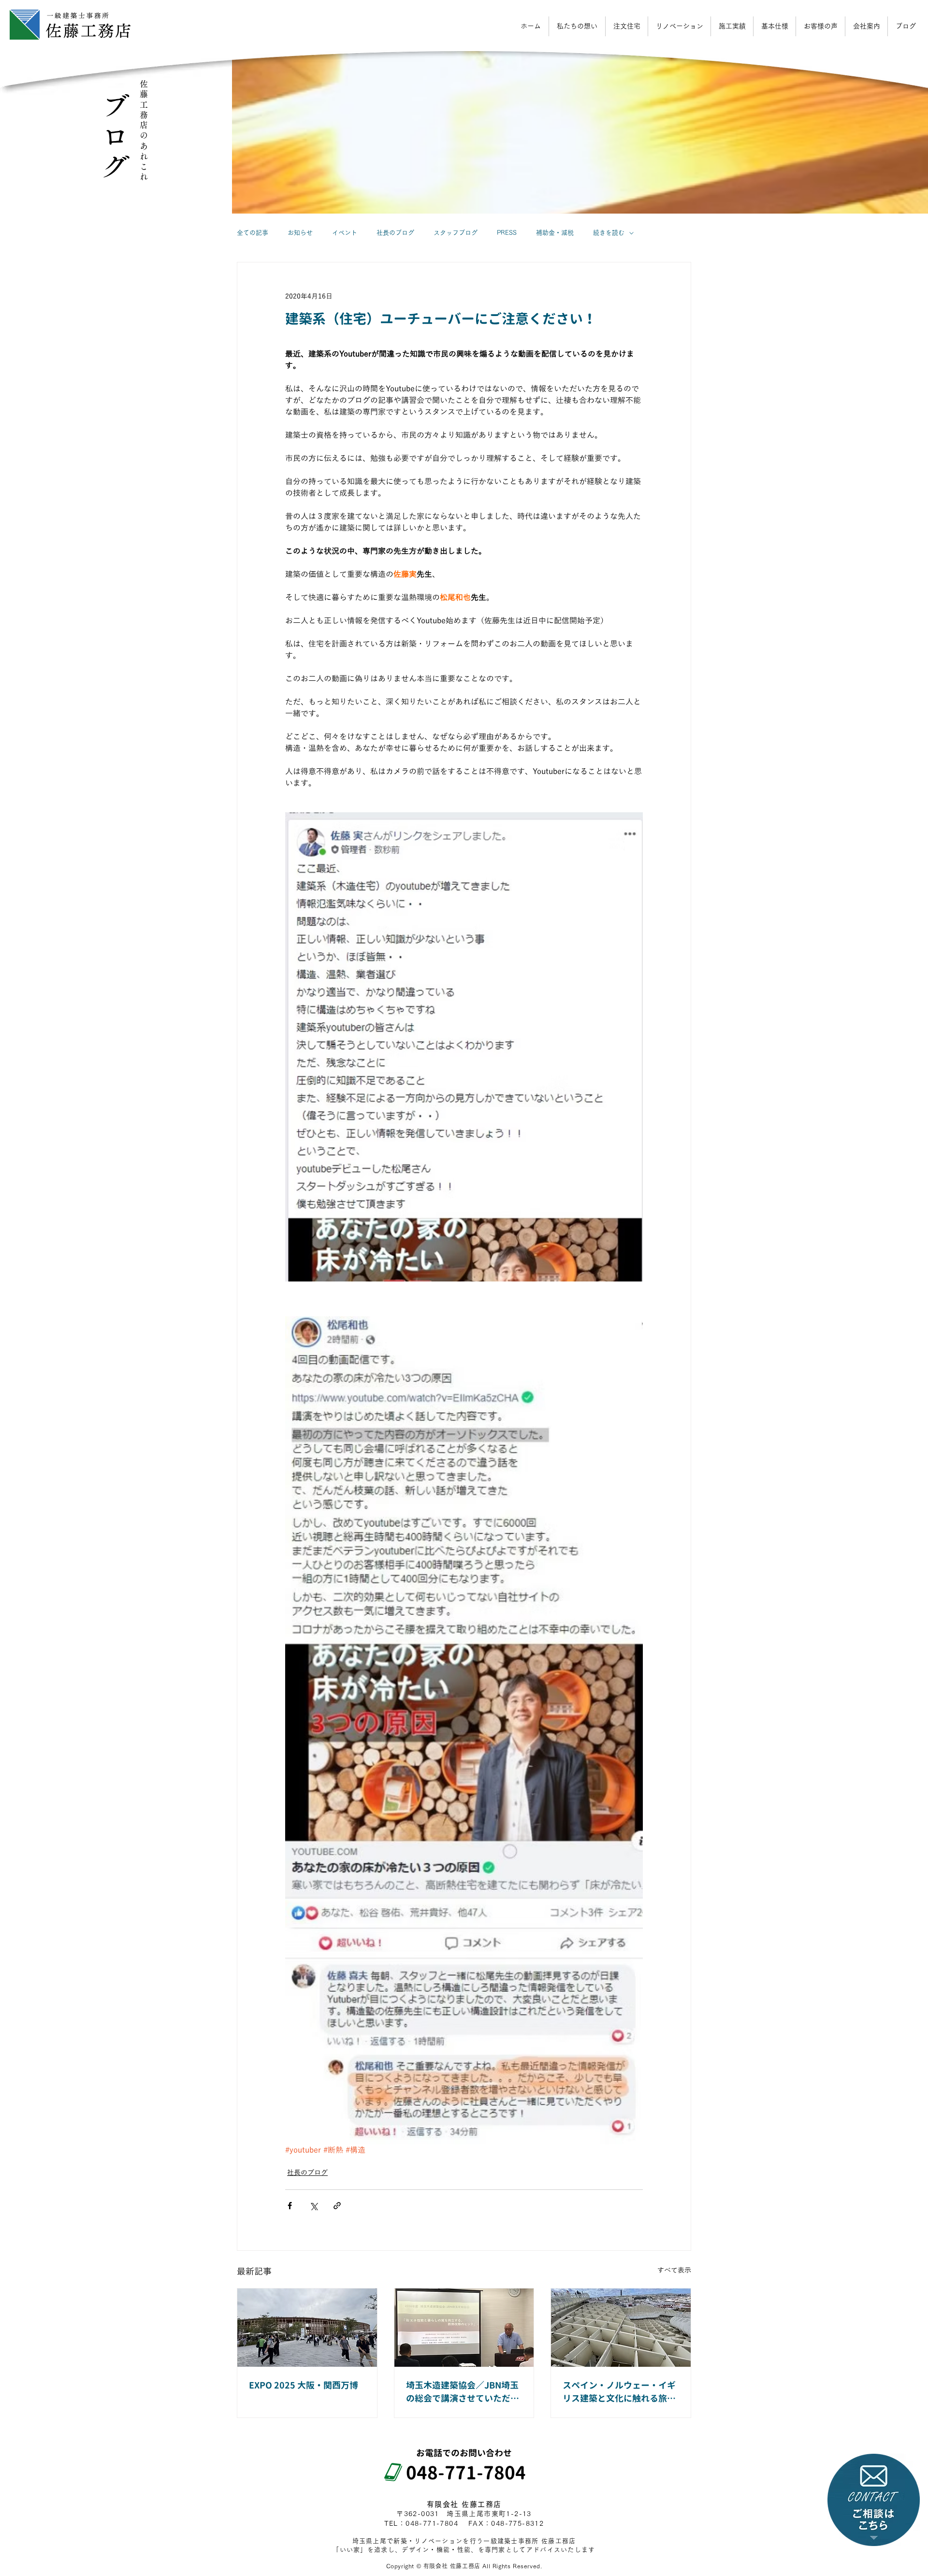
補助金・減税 (555, 233)
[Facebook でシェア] (290, 2206)
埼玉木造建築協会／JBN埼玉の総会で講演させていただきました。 (463, 2392)
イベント (345, 233)
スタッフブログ (456, 233)
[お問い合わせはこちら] (874, 2500)
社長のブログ (395, 233)
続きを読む (609, 233)
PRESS (507, 233)
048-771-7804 (457, 2473)
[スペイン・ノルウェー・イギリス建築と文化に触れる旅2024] (621, 2328)
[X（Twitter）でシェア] (313, 2206)
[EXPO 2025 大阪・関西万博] (307, 2328)
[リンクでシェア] (337, 2206)
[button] (866, 26)
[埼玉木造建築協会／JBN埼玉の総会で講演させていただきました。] (464, 2328)
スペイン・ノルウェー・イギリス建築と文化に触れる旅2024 (619, 2392)
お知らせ (300, 233)
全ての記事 (253, 233)
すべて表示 (674, 2270)
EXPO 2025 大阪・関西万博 (304, 2385)
